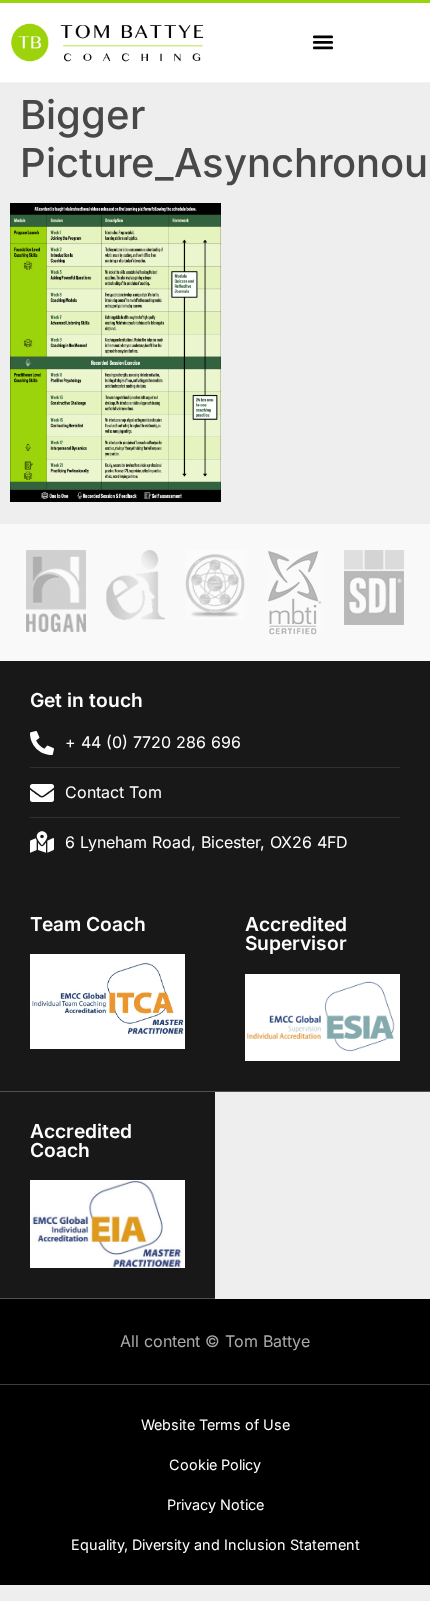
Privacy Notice (215, 1504)
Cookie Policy (215, 1464)
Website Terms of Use (215, 1424)
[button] (322, 42)
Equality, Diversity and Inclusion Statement (215, 1544)
